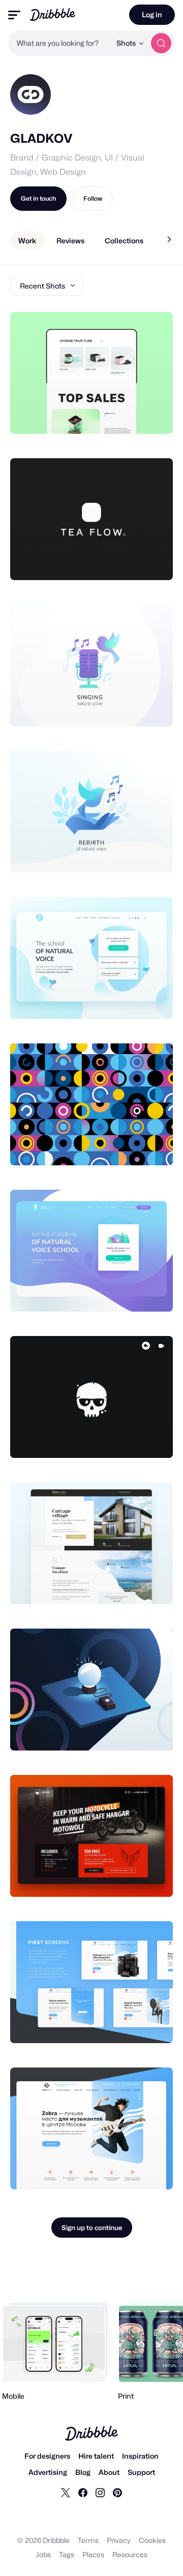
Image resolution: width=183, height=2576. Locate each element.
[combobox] (59, 43)
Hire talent (96, 2456)
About (109, 2472)
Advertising (48, 2472)
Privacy (119, 2540)
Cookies (152, 2540)
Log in (152, 14)
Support (141, 2472)
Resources (130, 2554)
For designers (47, 2456)
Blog (83, 2472)
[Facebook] (83, 2492)
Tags (67, 2554)
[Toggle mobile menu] (14, 15)
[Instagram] (100, 2492)
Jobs (43, 2554)
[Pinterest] (117, 2492)
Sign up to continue (92, 2228)
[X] (66, 2492)
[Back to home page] (53, 14)
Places (93, 2554)
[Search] (161, 43)
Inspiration (140, 2456)
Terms (88, 2540)
